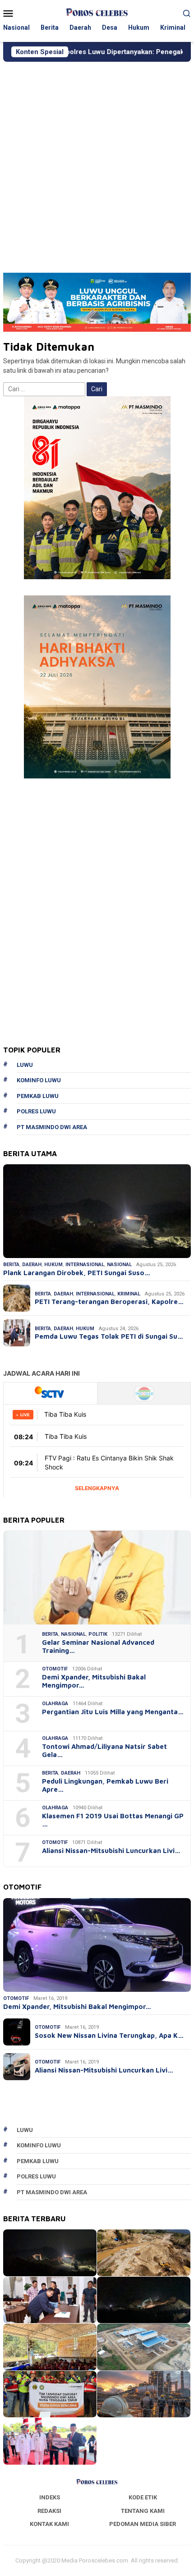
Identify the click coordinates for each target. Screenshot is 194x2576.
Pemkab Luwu (38, 1096)
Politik (98, 1634)
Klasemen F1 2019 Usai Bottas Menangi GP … (113, 1820)
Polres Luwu (36, 1111)
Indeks (50, 2497)
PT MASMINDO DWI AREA (52, 1127)
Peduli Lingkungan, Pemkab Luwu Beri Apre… (105, 1785)
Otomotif (55, 1669)
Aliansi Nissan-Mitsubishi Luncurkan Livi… (111, 1851)
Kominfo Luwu (39, 1080)
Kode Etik (143, 2497)
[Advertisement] (97, 163)
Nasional (119, 1265)
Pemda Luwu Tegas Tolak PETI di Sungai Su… (109, 1336)
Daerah (32, 1265)
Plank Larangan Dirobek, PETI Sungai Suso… (77, 1273)
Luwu (25, 1065)
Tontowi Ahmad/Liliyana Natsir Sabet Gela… (104, 1750)
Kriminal (129, 1294)
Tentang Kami (143, 2511)
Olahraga (55, 1704)
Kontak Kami (49, 2524)
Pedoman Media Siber (143, 2524)
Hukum (53, 1265)
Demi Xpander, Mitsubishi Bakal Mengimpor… (94, 1681)
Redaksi (49, 2511)
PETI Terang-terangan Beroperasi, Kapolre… (109, 1302)
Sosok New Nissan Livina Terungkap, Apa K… (109, 2035)
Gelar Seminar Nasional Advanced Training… (98, 1646)
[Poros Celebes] (97, 13)
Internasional (85, 1265)
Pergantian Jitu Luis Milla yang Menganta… (113, 1712)
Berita (11, 1265)
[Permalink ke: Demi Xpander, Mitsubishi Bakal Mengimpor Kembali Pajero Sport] (97, 1945)
